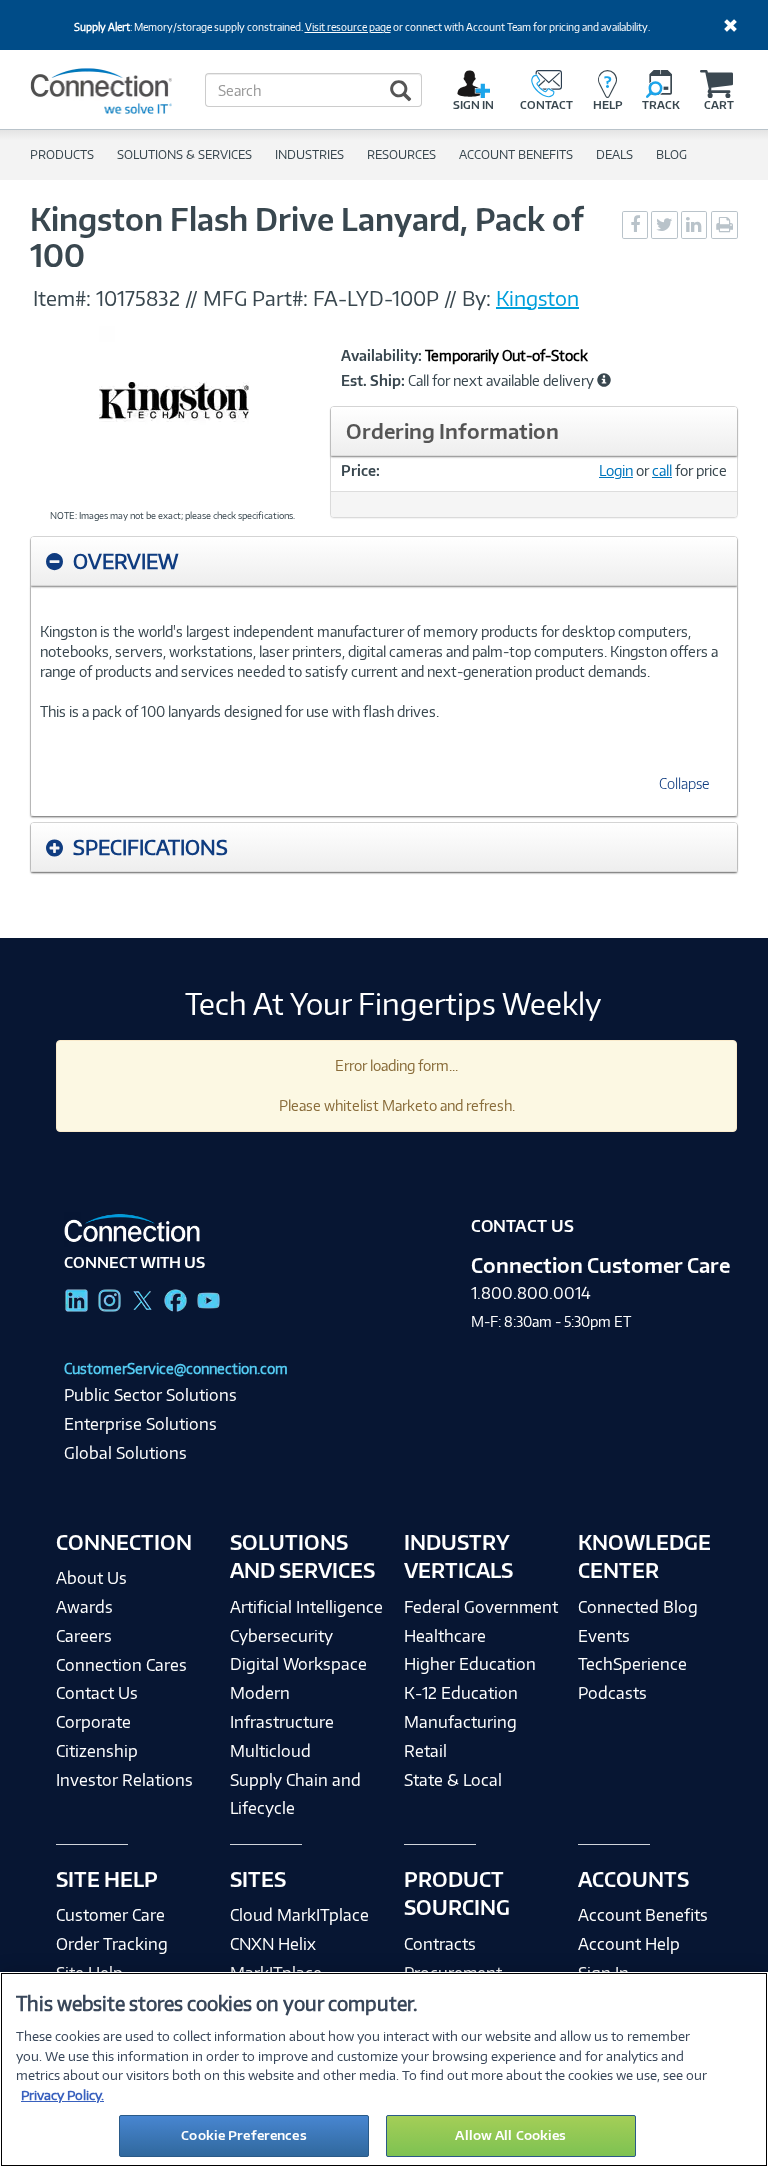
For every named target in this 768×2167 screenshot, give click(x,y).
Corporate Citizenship (97, 1736)
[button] (604, 380)
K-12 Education (461, 1693)
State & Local (453, 1780)
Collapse (684, 783)
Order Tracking (112, 1944)
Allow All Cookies (510, 2135)
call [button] (662, 470)
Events (604, 1636)
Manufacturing (460, 1722)
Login (616, 470)
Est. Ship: (373, 381)
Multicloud (270, 1751)
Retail (425, 1751)
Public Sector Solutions (150, 1395)
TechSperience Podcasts (632, 1678)
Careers (84, 1636)
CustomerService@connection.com (176, 1368)
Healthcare (445, 1636)
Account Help (629, 1944)
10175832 (138, 298)
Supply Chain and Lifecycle (295, 1794)
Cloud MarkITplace (299, 1915)
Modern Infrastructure (282, 1707)
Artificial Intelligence (306, 1607)
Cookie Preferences (243, 2135)
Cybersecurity (281, 1636)
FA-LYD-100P (376, 298)
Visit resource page (348, 27)
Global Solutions (125, 1453)
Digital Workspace (298, 1664)
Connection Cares (121, 1665)
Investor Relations (124, 1780)
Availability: (381, 356)
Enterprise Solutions (140, 1424)
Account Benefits (643, 1915)
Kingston (537, 298)
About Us (91, 1578)
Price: (360, 470)
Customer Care (110, 1915)
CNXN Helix (273, 1944)
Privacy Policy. (62, 2095)
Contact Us (97, 1693)
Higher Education (470, 1664)
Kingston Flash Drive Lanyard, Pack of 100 (306, 237)
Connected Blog (638, 1607)
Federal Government (481, 1607)
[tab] (384, 561)
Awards (84, 1607)
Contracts (440, 1944)
